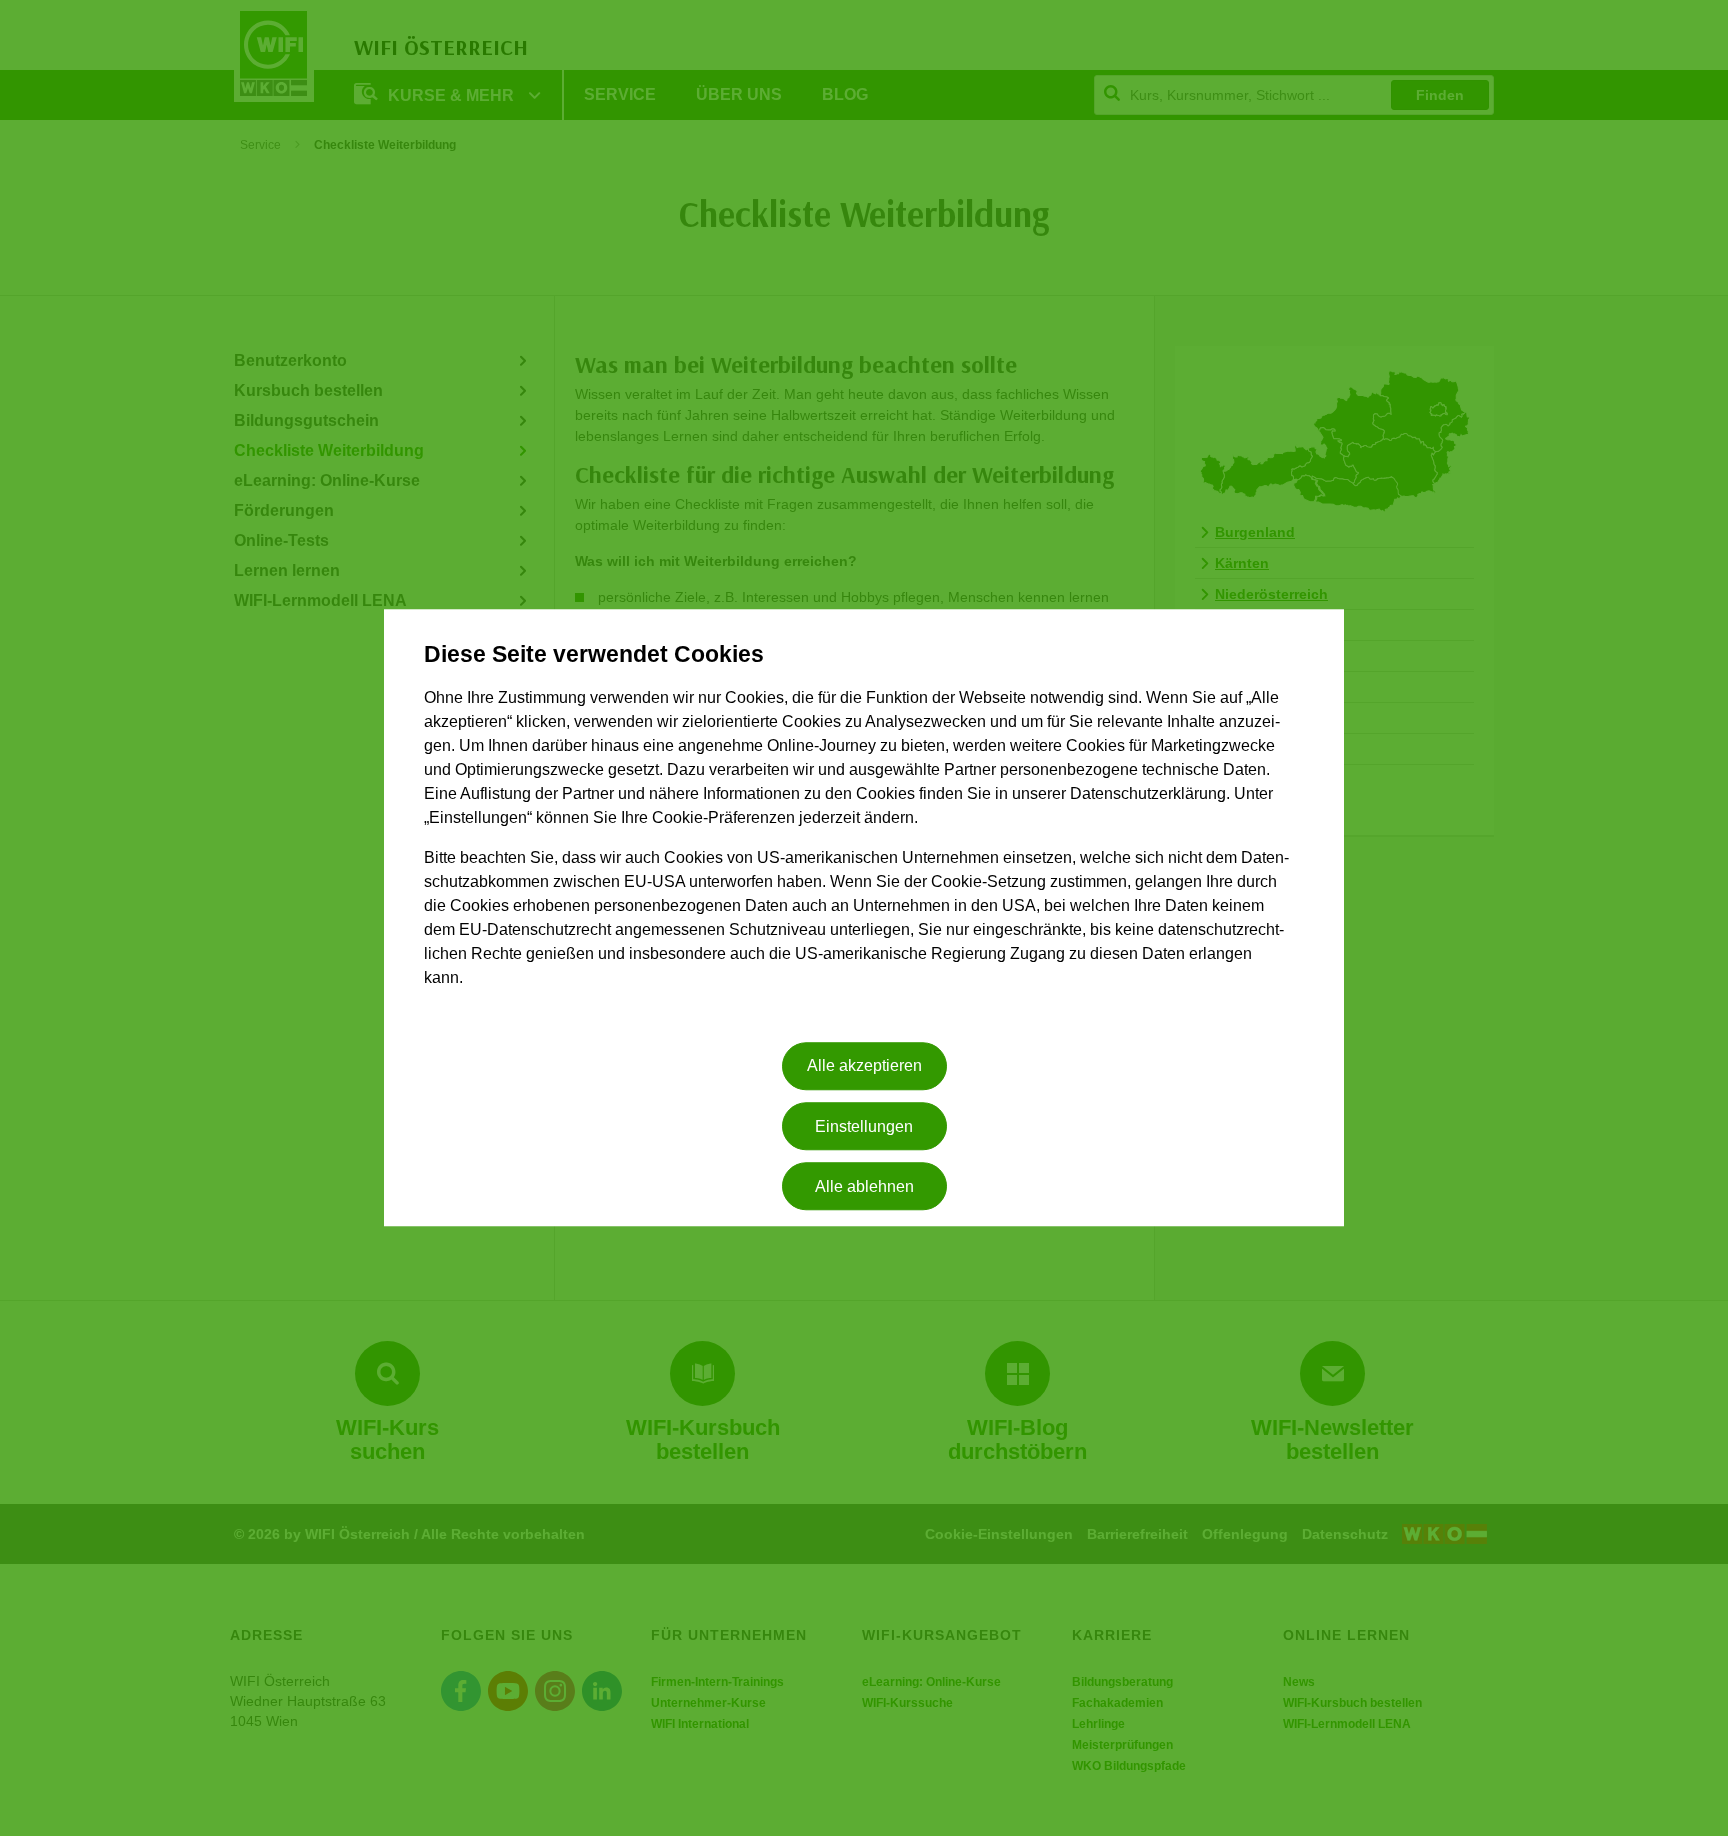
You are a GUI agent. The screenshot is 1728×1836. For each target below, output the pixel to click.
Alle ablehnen (864, 1186)
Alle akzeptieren (864, 1066)
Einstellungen (864, 1126)
